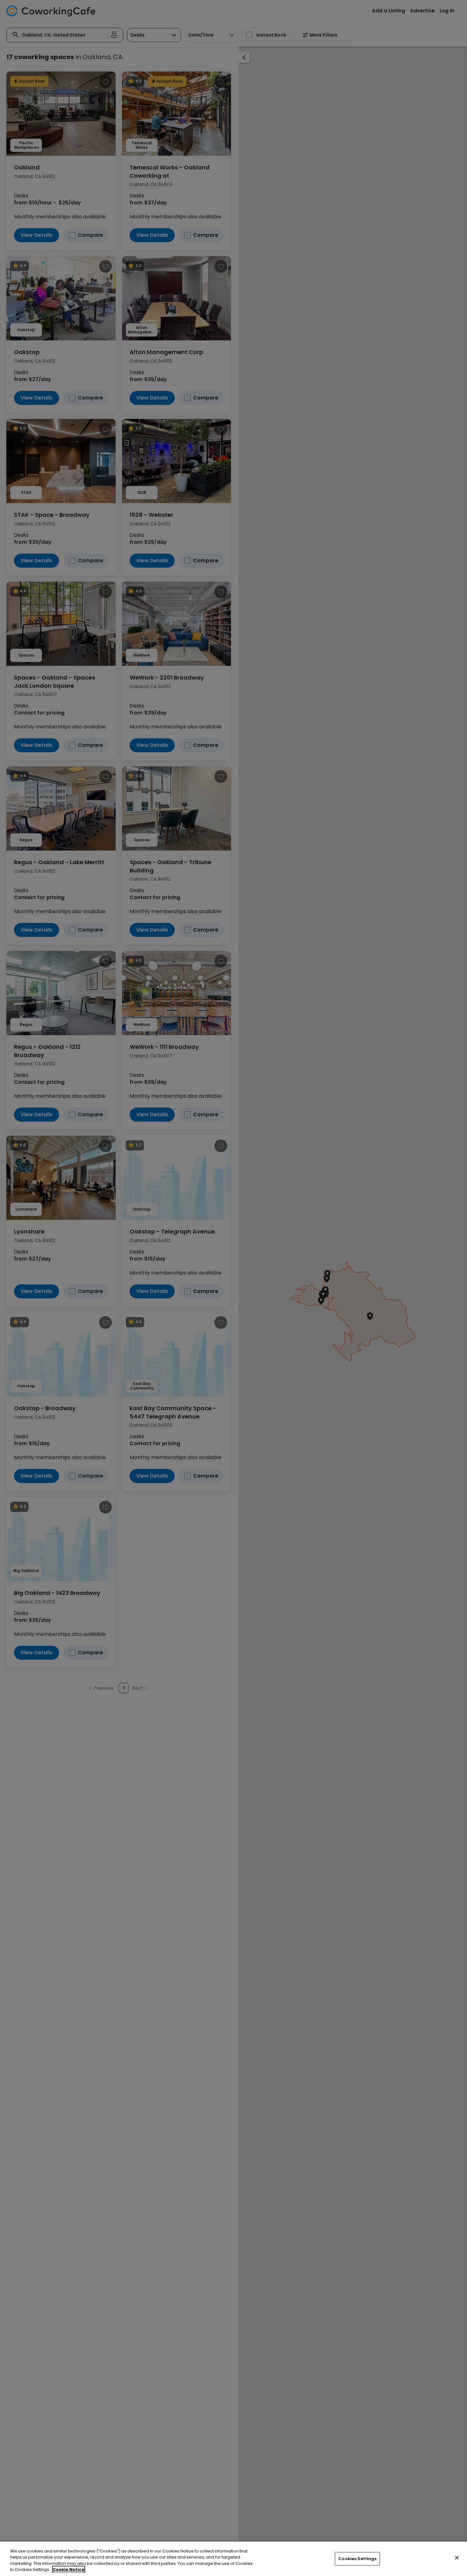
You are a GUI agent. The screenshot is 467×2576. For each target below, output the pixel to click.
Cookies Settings (357, 2559)
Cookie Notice (69, 2569)
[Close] (457, 2558)
